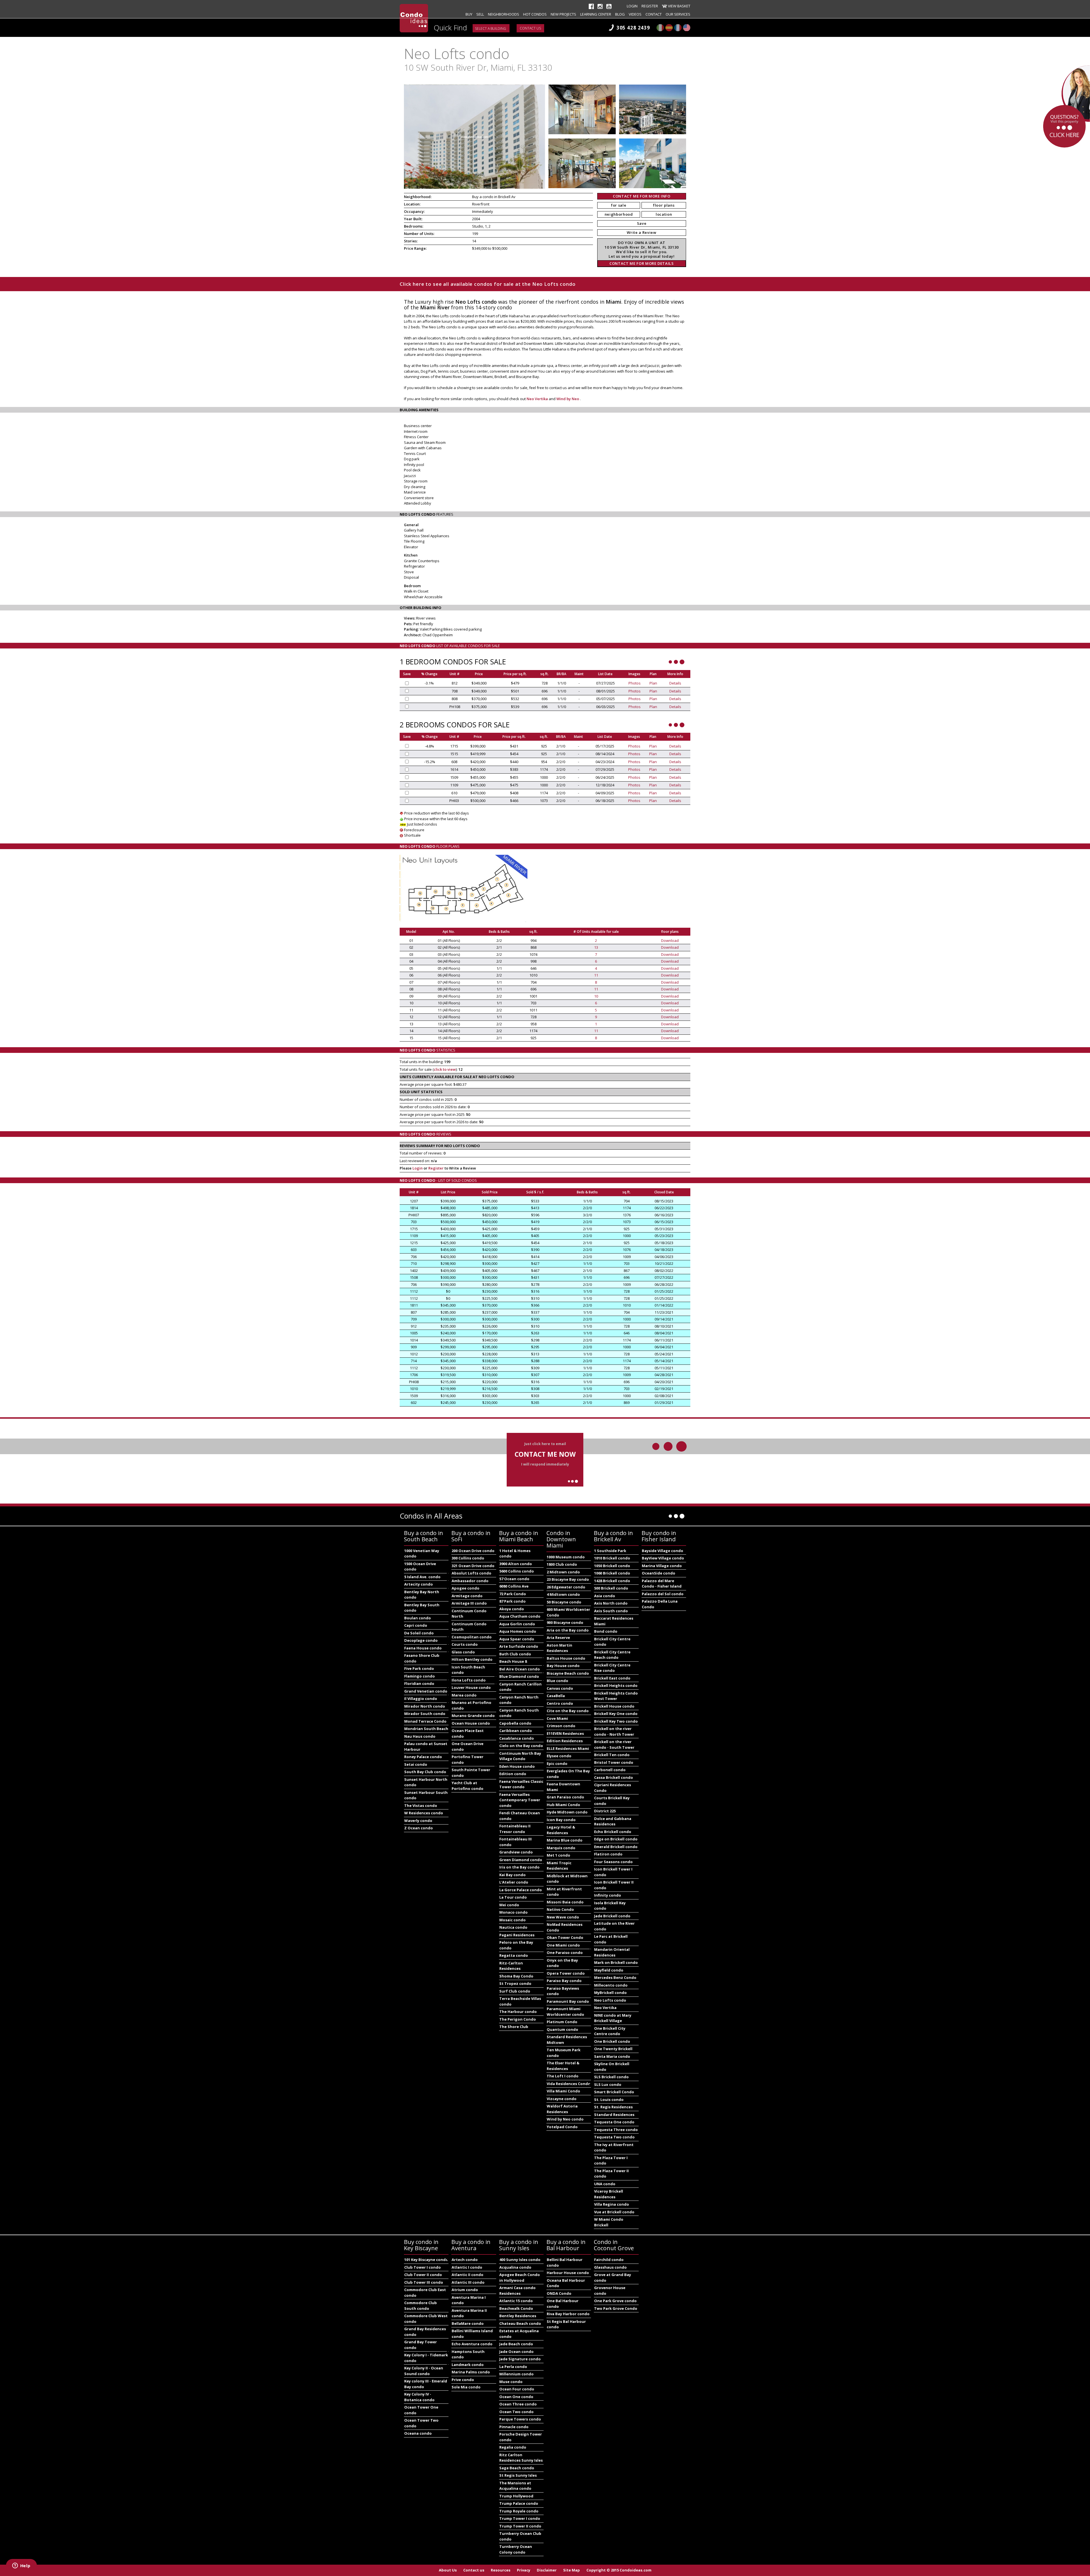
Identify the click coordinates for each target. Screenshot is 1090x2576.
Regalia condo (513, 2447)
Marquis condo (561, 1848)
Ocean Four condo (517, 2389)
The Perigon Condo (518, 2019)
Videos (635, 14)
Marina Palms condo (471, 2372)
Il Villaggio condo (421, 1699)
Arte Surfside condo (519, 1646)
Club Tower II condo (423, 2275)
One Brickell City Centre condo (610, 2031)
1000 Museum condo (566, 1557)
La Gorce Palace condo (521, 1890)
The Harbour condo (518, 2012)
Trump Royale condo (519, 2511)
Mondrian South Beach (426, 1729)
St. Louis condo (609, 2100)
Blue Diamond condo (519, 1676)
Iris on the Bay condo (519, 1867)
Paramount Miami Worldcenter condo (565, 2012)
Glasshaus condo (610, 2267)
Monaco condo (513, 1912)
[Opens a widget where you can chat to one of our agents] (21, 2566)
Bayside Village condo (663, 1551)
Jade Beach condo (516, 2344)
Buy (469, 14)
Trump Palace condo (519, 2503)
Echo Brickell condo (613, 1832)
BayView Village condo (663, 1558)
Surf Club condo (515, 1991)
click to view (445, 1069)
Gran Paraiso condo (565, 1797)
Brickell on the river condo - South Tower (614, 1744)
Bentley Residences (518, 2316)
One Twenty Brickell (613, 2049)
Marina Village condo (662, 1566)
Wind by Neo (568, 399)
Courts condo (465, 1644)
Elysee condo (559, 1756)
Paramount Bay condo (568, 2001)
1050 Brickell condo (612, 1566)
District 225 (605, 1811)
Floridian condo (419, 1683)
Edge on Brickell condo (616, 1839)
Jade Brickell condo (612, 1916)
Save (642, 223)
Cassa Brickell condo (614, 1777)
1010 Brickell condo (612, 1558)
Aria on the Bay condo (568, 1630)
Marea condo (464, 1695)
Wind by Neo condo (565, 2119)
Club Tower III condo (424, 2282)
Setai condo (416, 1764)
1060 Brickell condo (612, 1573)
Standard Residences (614, 2115)
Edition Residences (565, 1741)
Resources (501, 2570)
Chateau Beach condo (520, 2323)
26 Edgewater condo (566, 1587)
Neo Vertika (538, 399)
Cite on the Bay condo (568, 1711)
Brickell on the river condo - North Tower (614, 1731)
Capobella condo (515, 1723)
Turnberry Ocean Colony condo (516, 2549)
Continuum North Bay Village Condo (520, 1756)
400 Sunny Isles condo (520, 2260)
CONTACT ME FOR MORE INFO (642, 196)
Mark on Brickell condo (616, 1962)
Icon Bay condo (561, 1820)
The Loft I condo (563, 2076)
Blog (620, 14)
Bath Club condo (515, 1654)
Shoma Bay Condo (516, 1976)
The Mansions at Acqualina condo (515, 2486)
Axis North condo (611, 1603)
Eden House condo (517, 1766)
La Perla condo (513, 2367)
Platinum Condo (562, 2022)
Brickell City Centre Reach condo (612, 1655)
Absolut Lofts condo (471, 1573)
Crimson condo (561, 1726)
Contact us (530, 28)
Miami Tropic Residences (559, 1866)
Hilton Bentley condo (472, 1659)
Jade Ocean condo (516, 2352)
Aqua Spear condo (517, 1639)
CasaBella (556, 1696)
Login (632, 6)
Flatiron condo (608, 1854)
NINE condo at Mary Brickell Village (613, 2018)
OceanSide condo (659, 1573)
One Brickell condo (612, 2041)
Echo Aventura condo (472, 2344)
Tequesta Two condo (614, 2137)
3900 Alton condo (516, 1564)
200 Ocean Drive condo (473, 1551)
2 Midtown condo (563, 1572)
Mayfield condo (609, 1970)
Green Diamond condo (521, 1860)
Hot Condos (535, 14)
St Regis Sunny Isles (518, 2475)
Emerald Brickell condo (616, 1847)
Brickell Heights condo (616, 1685)
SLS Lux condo (608, 2084)
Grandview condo (516, 1852)
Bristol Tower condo (614, 1762)
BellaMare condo (468, 2323)
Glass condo (463, 1652)
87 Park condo (512, 1601)
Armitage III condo (469, 1603)
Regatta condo (514, 1955)
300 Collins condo (468, 1558)
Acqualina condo (515, 2267)
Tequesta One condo (614, 2122)
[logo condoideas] (414, 18)
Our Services (678, 14)
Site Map (572, 2570)
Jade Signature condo (520, 2359)
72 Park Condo (513, 1594)
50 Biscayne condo (564, 1602)
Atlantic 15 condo (516, 2301)
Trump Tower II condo (520, 2526)
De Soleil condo (419, 1633)
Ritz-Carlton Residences (511, 1966)
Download (670, 940)
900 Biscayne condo (565, 1622)
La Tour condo (513, 1897)
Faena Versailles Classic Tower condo (521, 1784)
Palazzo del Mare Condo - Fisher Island (662, 1584)
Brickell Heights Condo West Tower (616, 1696)
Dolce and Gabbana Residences (613, 1821)
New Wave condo (563, 1917)
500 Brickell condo (611, 1588)
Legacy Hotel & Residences (561, 1830)
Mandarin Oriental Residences (612, 1952)
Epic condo (557, 1763)
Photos (635, 683)
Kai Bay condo (512, 1875)
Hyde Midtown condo (567, 1812)
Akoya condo (512, 1609)
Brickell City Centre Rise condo (612, 1668)
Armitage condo (467, 1596)
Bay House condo (563, 1666)
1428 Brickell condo (612, 1581)
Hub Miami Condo (563, 1805)
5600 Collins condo (517, 1571)
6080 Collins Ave (514, 1586)
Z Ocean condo (419, 1828)
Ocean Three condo (518, 2404)
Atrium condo (465, 2290)
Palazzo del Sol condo (663, 1594)
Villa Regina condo (612, 2204)
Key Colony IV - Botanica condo (419, 2397)
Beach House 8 (513, 1661)
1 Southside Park (610, 1551)
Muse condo (511, 2382)
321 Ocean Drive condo (473, 1566)
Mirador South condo (425, 1714)
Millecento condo (611, 1985)
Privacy (524, 2570)
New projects (563, 14)
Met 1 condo (558, 1855)
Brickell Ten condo (612, 1755)
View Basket (679, 6)
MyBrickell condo (610, 1993)
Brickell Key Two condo (616, 1721)
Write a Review (642, 232)
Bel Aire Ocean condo (520, 1669)
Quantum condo (562, 2029)
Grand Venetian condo (426, 1691)
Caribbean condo (516, 1731)
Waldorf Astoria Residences (562, 2109)
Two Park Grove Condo (616, 2308)
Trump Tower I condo (520, 2518)
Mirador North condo (425, 1706)
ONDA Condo (559, 2293)
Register (650, 6)
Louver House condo (471, 1687)
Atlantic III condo (468, 2282)
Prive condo (463, 2380)
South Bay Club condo (425, 1772)
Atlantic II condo (468, 2275)
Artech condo (465, 2260)
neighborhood (619, 214)
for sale (619, 205)
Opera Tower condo (566, 1973)
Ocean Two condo (516, 2412)
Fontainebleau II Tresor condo (515, 1829)
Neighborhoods (504, 14)
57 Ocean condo (514, 1579)
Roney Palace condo (423, 1757)
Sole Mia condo (466, 2387)
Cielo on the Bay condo (521, 1746)
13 (596, 947)
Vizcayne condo (562, 2099)
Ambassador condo (470, 1581)
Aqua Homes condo (518, 1631)
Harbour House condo (568, 2273)
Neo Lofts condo (610, 2000)
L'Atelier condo (514, 1882)
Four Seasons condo (613, 1862)
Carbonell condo (610, 1770)
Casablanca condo (517, 1738)
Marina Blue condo (565, 1840)
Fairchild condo (609, 2260)
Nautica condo (513, 1927)
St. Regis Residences (613, 2107)
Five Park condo (419, 1668)
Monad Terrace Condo (425, 1721)
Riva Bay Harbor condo (568, 2314)
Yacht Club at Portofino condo (468, 1786)
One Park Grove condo (615, 2301)
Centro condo (560, 1703)
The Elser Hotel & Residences (563, 2066)
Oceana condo (418, 2433)
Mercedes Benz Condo (615, 1977)
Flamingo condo (420, 1676)
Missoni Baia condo (565, 1902)
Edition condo (513, 1774)
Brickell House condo (614, 1706)
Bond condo (606, 1631)
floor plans (664, 205)
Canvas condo (560, 1688)
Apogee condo (466, 1588)
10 (596, 996)
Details (675, 683)
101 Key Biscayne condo (426, 2260)
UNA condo (605, 2184)
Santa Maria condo (612, 2056)
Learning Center (596, 14)
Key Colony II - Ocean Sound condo (424, 2371)
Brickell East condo (612, 1678)
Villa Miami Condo (563, 2091)
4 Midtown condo (563, 1594)
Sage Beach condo (517, 2468)
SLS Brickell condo (611, 2077)
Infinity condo (608, 1895)
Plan (653, 683)
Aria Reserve (558, 1637)
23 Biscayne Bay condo (568, 1579)
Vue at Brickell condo (614, 2212)
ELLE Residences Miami (568, 1748)
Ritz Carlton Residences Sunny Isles (521, 2458)
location (664, 214)
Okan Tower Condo (565, 1937)
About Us (448, 2570)
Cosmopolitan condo (472, 1637)
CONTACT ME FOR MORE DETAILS (642, 263)
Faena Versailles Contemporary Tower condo (520, 1800)
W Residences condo (424, 1813)
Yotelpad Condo (562, 2127)
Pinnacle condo (514, 2427)
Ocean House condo (471, 1723)
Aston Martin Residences (559, 1648)
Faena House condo (423, 1648)
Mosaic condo (512, 1920)
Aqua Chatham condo (520, 1616)
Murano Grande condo (473, 1716)
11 (596, 975)
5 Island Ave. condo (422, 1577)
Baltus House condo (566, 1658)
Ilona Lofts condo (469, 1680)
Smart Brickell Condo (614, 2092)
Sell (480, 14)
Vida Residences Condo (569, 2084)
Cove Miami (557, 1718)
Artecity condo (419, 1584)
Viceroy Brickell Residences (609, 2194)
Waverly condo (418, 1821)
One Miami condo (563, 1945)
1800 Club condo (562, 1564)
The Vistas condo (421, 1805)
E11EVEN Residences (565, 1733)
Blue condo (557, 1681)
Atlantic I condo (467, 2267)
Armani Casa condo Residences (517, 2291)
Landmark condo (468, 2365)
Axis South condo (611, 1611)
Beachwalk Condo (516, 2308)
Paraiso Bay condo (564, 1981)
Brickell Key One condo (616, 1714)
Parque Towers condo (520, 2419)
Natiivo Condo (560, 1909)
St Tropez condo (515, 1983)
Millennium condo (516, 2374)
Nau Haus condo (420, 1736)
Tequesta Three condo (616, 2130)
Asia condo (605, 1596)
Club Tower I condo (423, 2267)
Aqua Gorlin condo (517, 1624)
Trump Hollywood (516, 2496)
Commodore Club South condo (421, 2306)
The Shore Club (514, 2027)
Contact (654, 14)
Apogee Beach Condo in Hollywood (520, 2277)
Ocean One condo (516, 2397)
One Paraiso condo (565, 1953)
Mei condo (509, 1905)
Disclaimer (547, 2570)
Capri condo (416, 1625)
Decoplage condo (421, 1640)
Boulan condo (418, 1618)
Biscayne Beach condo (568, 1673)
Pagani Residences (517, 1935)
